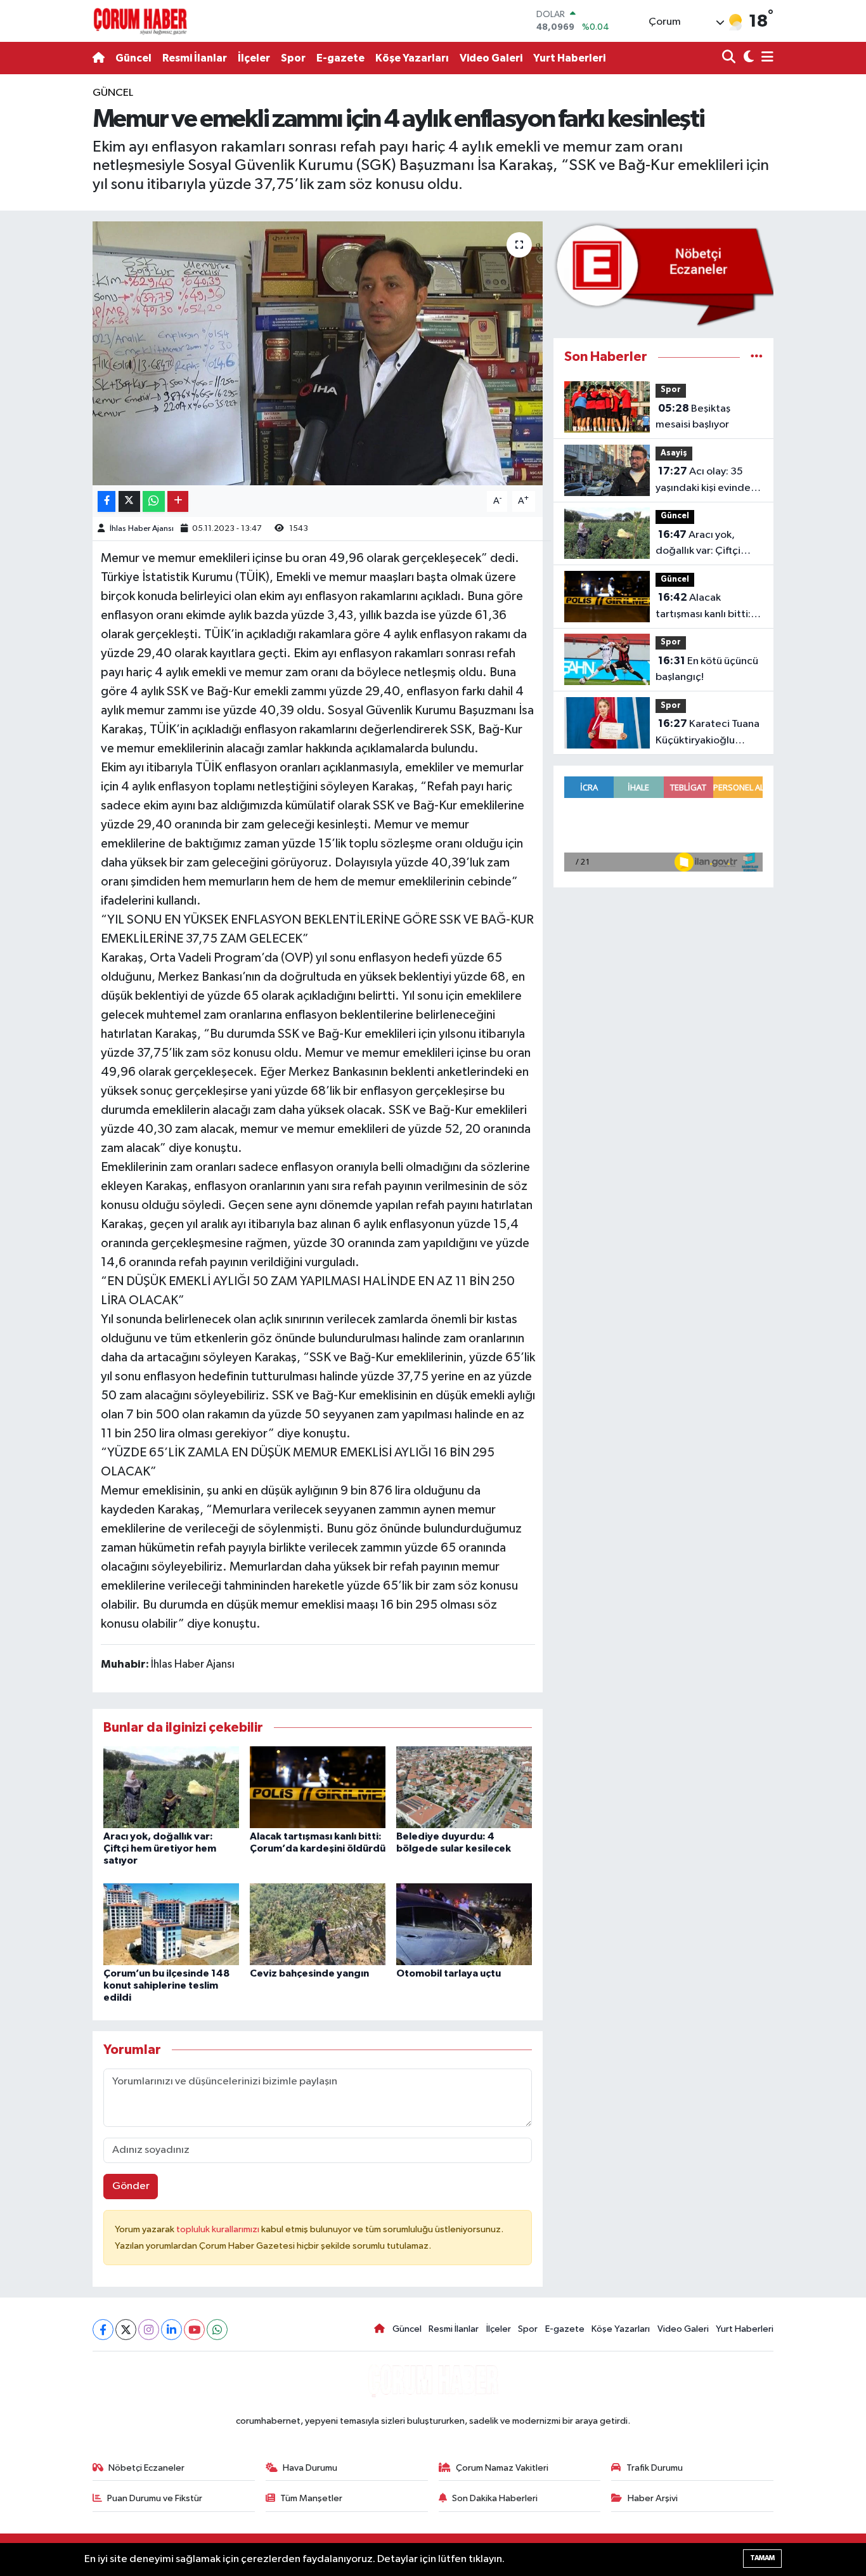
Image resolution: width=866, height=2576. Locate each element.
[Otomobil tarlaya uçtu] (464, 1924)
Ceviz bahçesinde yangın (309, 1973)
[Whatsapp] (217, 2330)
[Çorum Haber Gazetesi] (140, 21)
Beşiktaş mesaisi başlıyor (693, 417)
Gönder (131, 2186)
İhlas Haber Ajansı (142, 529)
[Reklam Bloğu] (663, 274)
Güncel (133, 58)
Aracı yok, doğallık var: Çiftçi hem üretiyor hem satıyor (160, 1848)
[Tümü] (757, 357)
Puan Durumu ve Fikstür (155, 2498)
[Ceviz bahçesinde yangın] (318, 1924)
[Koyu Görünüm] (747, 58)
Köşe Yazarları (412, 58)
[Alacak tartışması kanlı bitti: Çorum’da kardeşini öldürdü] (318, 1787)
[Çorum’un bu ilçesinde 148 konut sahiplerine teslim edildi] (171, 1924)
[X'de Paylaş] (129, 501)
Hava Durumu (310, 2468)
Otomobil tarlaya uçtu (449, 1973)
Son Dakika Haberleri (495, 2498)
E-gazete (340, 58)
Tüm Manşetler (311, 2498)
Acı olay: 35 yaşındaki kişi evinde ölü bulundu (703, 481)
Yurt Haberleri (569, 58)
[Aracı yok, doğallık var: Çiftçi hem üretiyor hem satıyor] (171, 1787)
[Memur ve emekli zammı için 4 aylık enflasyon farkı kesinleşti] (318, 353)
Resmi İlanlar (195, 58)
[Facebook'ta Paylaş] (107, 501)
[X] (126, 2330)
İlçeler (254, 58)
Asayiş (674, 453)
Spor (293, 58)
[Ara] (730, 58)
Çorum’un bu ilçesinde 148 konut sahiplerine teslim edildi (166, 1985)
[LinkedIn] (171, 2330)
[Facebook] (103, 2330)
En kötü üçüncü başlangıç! (707, 669)
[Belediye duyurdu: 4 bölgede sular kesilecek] (464, 1787)
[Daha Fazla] (178, 501)
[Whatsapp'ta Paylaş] (154, 501)
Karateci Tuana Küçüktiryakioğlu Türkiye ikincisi (708, 733)
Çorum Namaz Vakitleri (502, 2468)
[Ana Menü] (765, 58)
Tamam (762, 2558)
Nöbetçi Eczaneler (146, 2468)
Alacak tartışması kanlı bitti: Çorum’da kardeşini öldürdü (703, 607)
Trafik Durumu (655, 2468)
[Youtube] (194, 2330)
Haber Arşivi (653, 2498)
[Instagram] (149, 2330)
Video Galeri (491, 58)
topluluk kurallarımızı (219, 2229)
